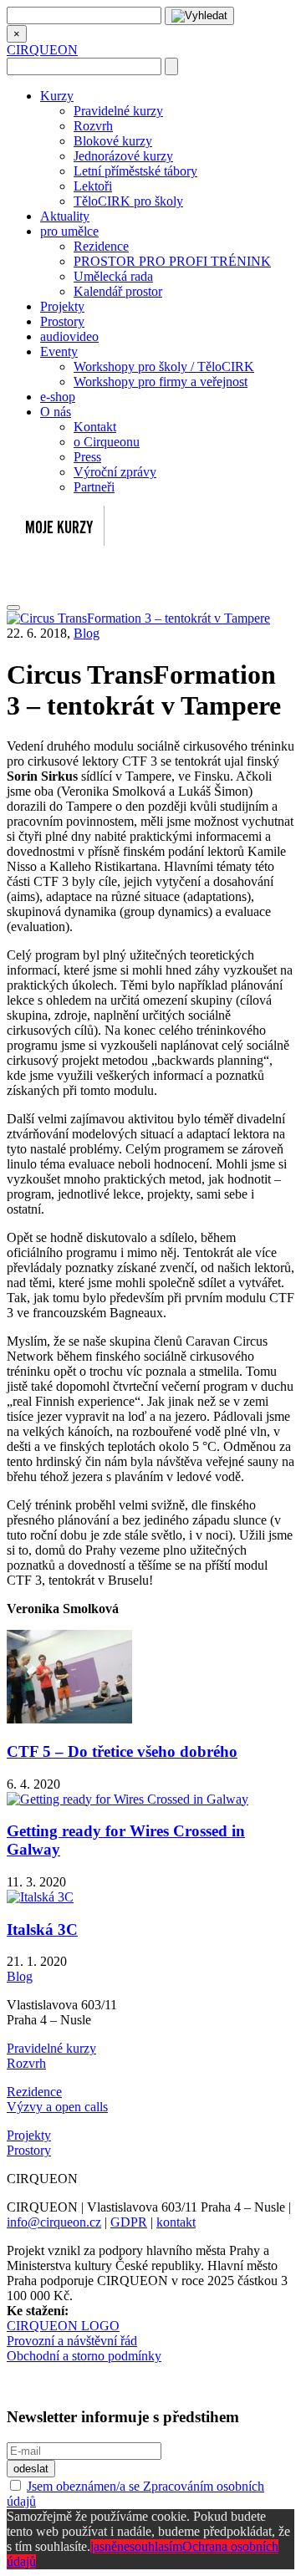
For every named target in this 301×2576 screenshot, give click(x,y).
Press (87, 457)
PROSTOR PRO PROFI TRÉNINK (172, 261)
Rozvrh (93, 126)
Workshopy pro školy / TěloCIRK (164, 367)
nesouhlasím (150, 2546)
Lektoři (93, 186)
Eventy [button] (59, 351)
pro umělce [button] (69, 231)
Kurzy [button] (57, 96)
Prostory (62, 321)
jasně (104, 2546)
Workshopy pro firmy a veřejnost (161, 382)
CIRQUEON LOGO (63, 2326)
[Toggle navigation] (13, 608)
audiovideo (69, 336)
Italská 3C (42, 1929)
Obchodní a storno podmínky (84, 2356)
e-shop (58, 397)
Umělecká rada (113, 276)
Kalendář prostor (118, 291)
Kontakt (95, 427)
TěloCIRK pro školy (128, 201)
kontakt (176, 2222)
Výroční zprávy (115, 472)
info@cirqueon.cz (54, 2222)
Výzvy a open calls (57, 2107)
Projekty (62, 306)
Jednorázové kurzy (123, 156)
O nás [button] (56, 412)
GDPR (129, 2222)
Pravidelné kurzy (118, 111)
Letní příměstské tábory (135, 171)
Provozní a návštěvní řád (72, 2341)
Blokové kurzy (113, 141)
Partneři (94, 487)
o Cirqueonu (107, 442)
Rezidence (101, 246)
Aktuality (65, 216)
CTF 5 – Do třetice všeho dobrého (122, 1751)
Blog (87, 633)
